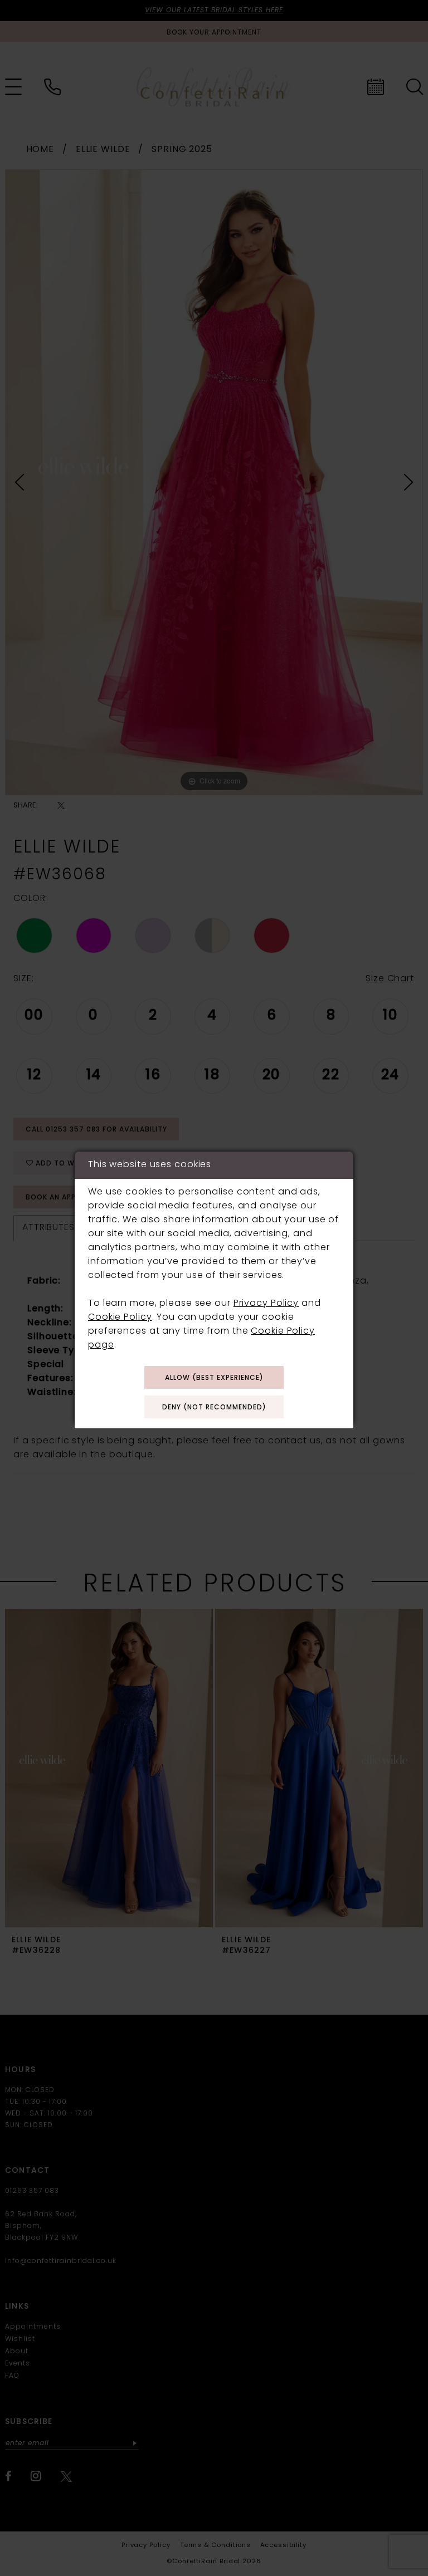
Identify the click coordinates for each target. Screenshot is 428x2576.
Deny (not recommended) (214, 1408)
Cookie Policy (120, 1318)
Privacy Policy (266, 1304)
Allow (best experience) (214, 1378)
